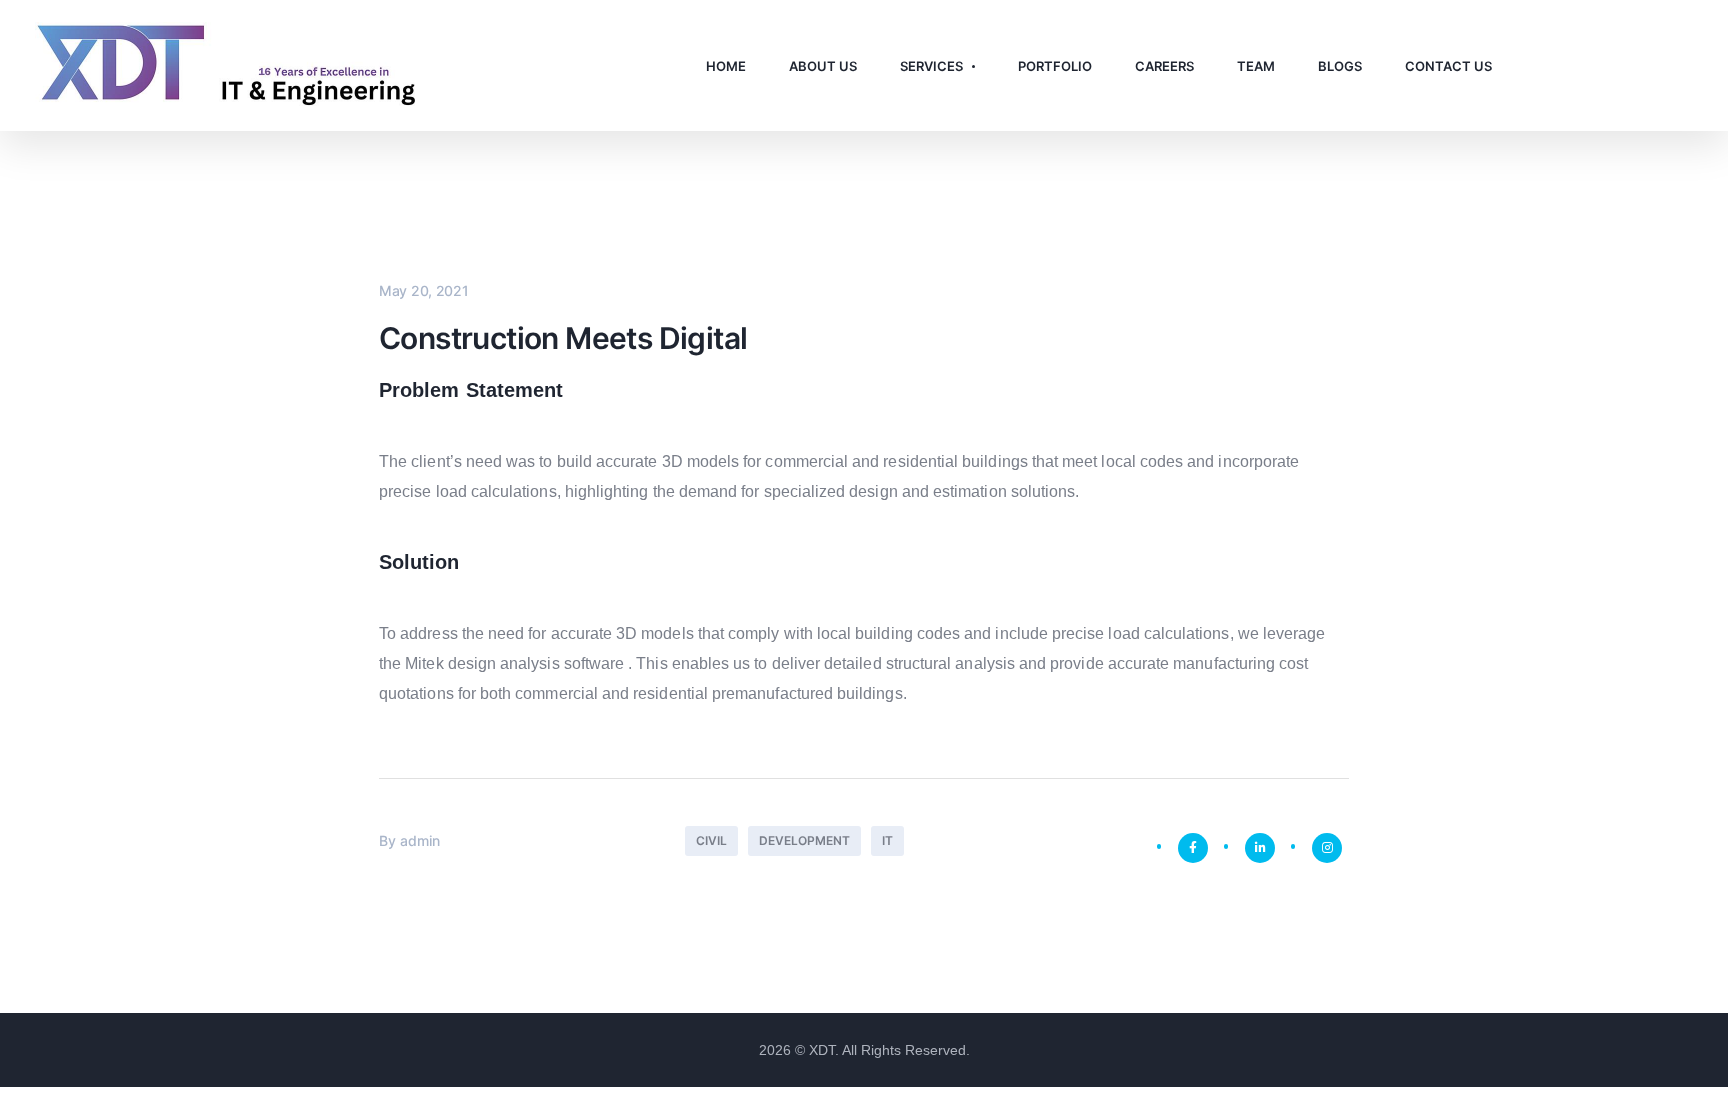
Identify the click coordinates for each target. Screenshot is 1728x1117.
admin (420, 840)
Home (726, 66)
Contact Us (1448, 66)
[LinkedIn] (1260, 848)
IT (887, 840)
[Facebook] (1193, 848)
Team (1256, 66)
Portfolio (1055, 66)
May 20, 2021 (424, 290)
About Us (823, 66)
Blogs (1340, 66)
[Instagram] (1327, 848)
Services (931, 66)
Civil (711, 840)
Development (804, 840)
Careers (1164, 66)
